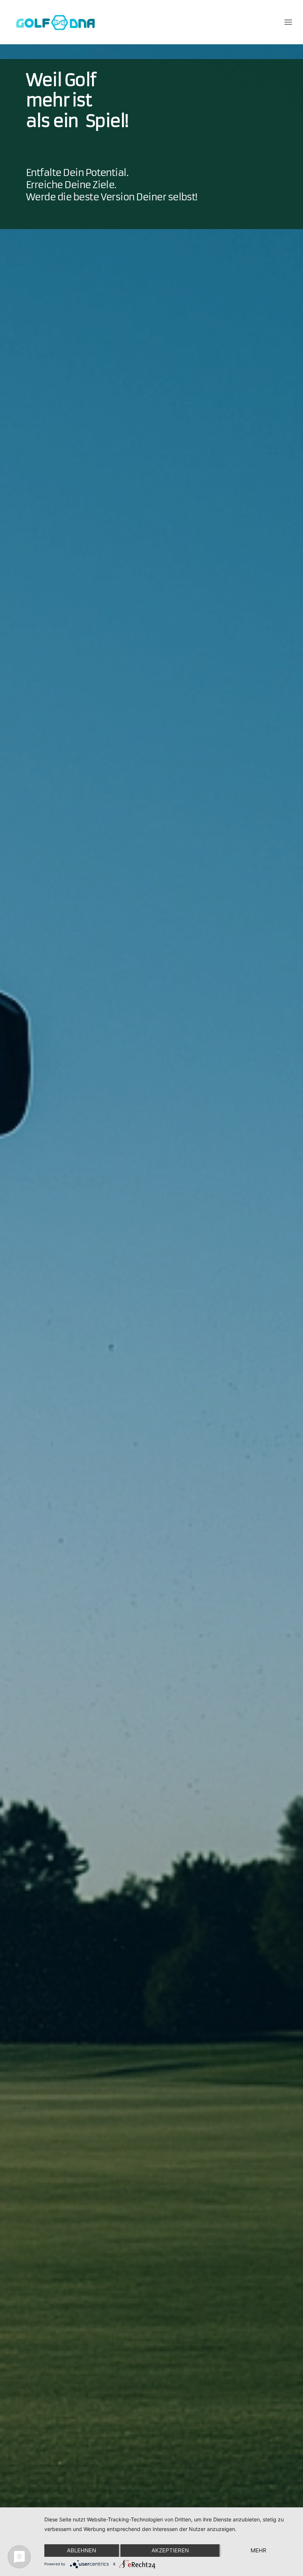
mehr (258, 2550)
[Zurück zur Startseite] (57, 22)
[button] (288, 22)
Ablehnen (81, 2550)
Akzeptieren (170, 2550)
